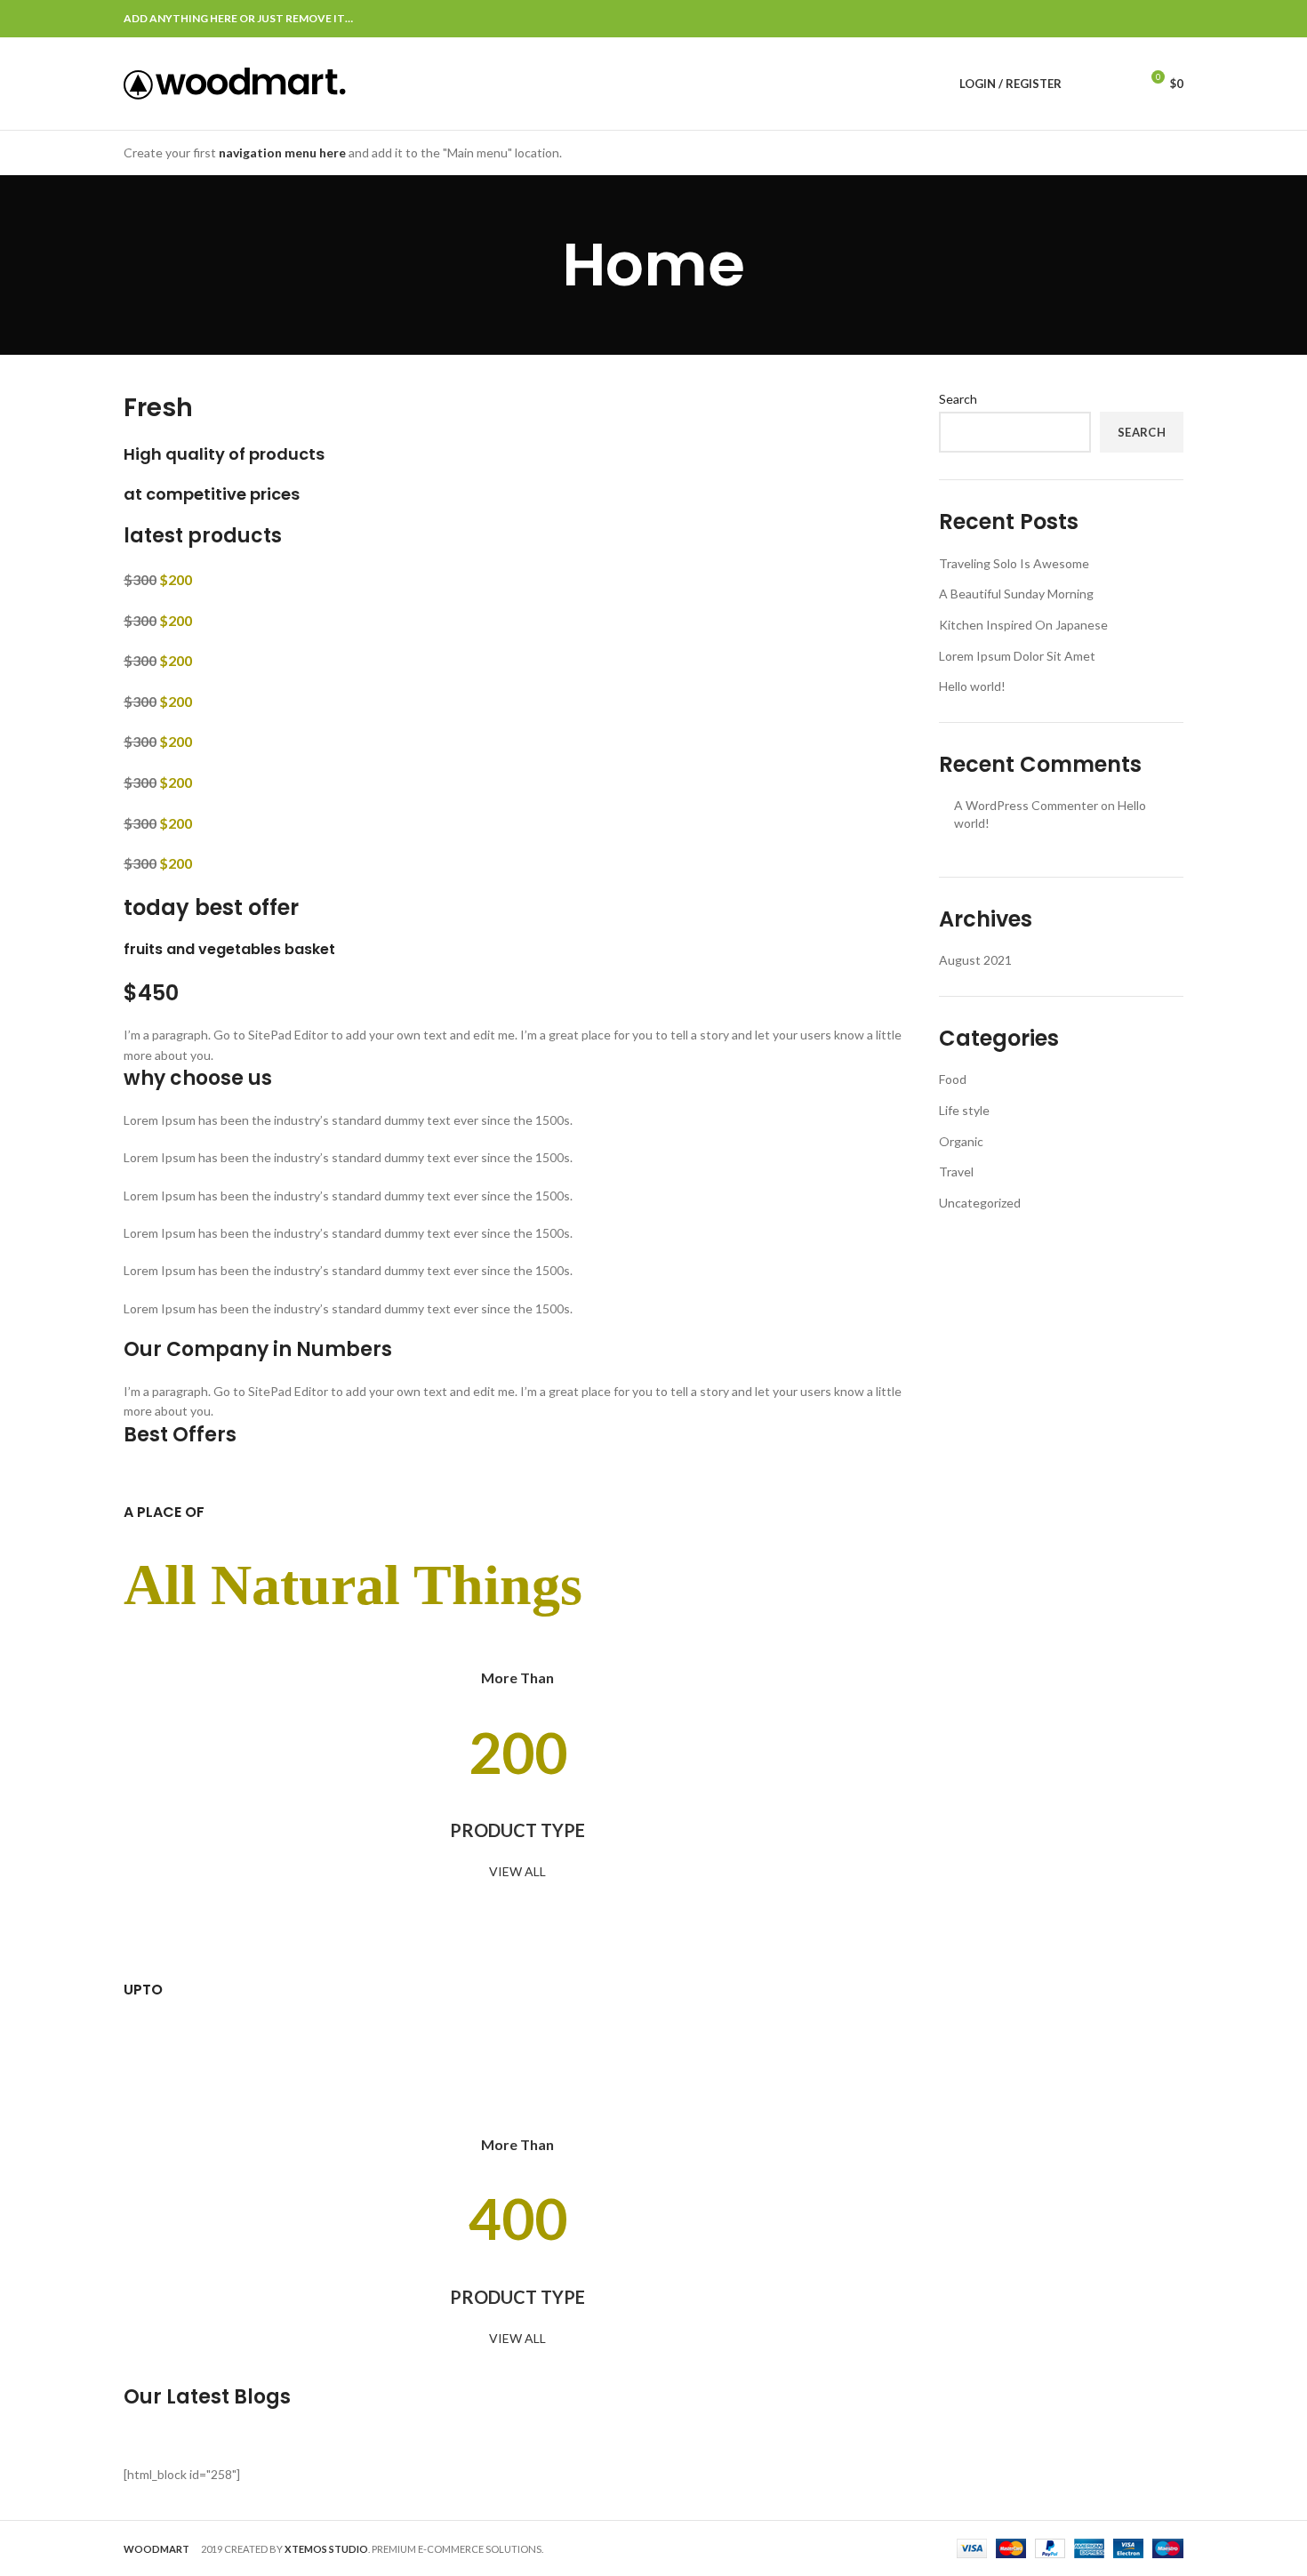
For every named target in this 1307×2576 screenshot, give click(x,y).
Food (953, 1079)
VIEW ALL (517, 1871)
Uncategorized (980, 1203)
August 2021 (975, 960)
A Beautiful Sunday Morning (1016, 594)
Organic (961, 1141)
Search (958, 399)
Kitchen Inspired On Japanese (1023, 625)
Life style (964, 1110)
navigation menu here (282, 152)
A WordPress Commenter (1026, 805)
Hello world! (972, 686)
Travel (956, 1172)
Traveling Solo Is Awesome (1014, 563)
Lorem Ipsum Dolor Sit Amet (1017, 656)
